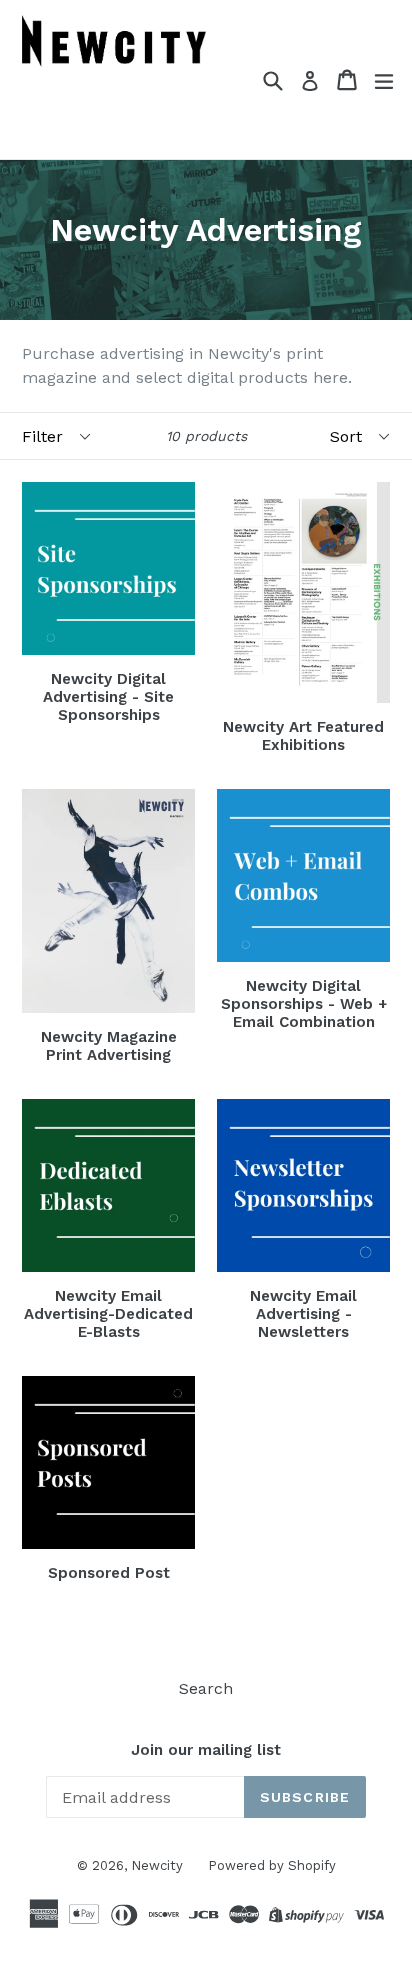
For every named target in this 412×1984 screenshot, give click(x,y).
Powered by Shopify (272, 1865)
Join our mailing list (206, 1750)
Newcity (157, 1865)
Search (206, 1688)
